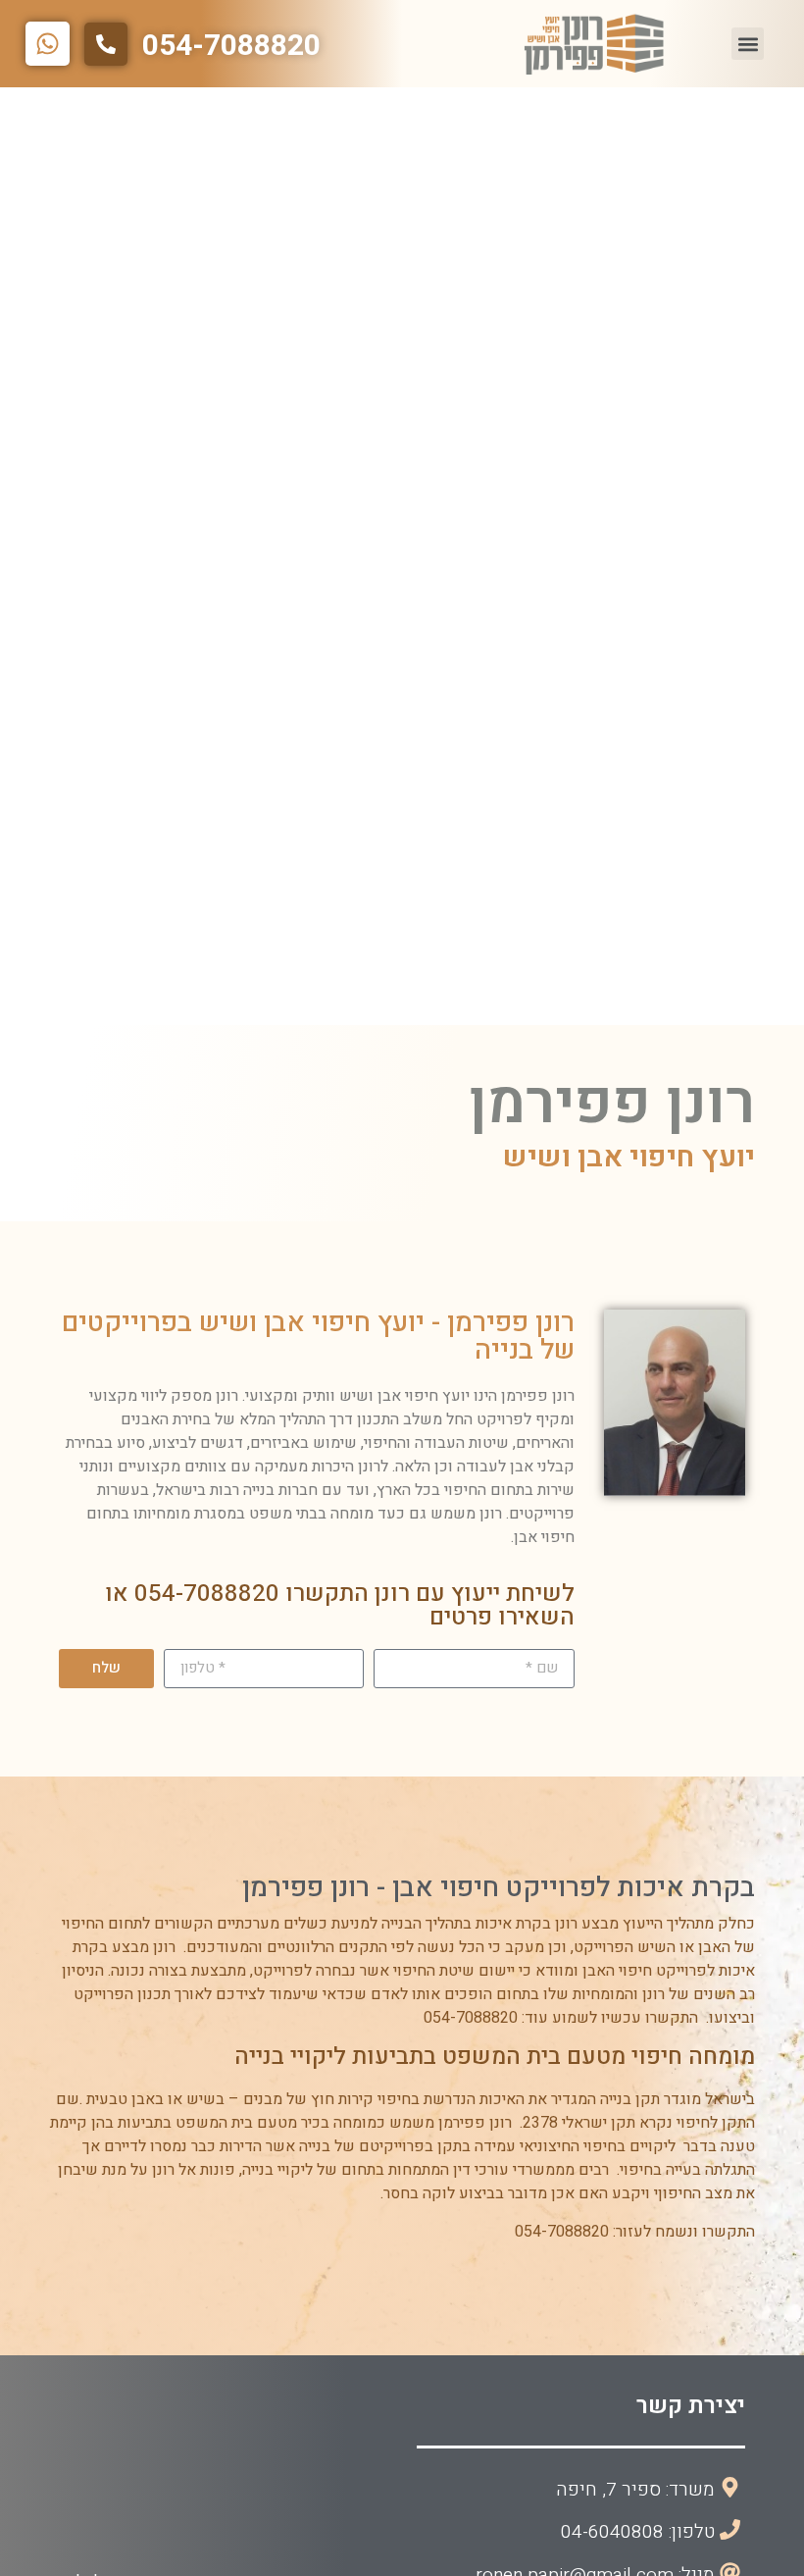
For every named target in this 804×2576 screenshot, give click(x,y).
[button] (748, 44)
